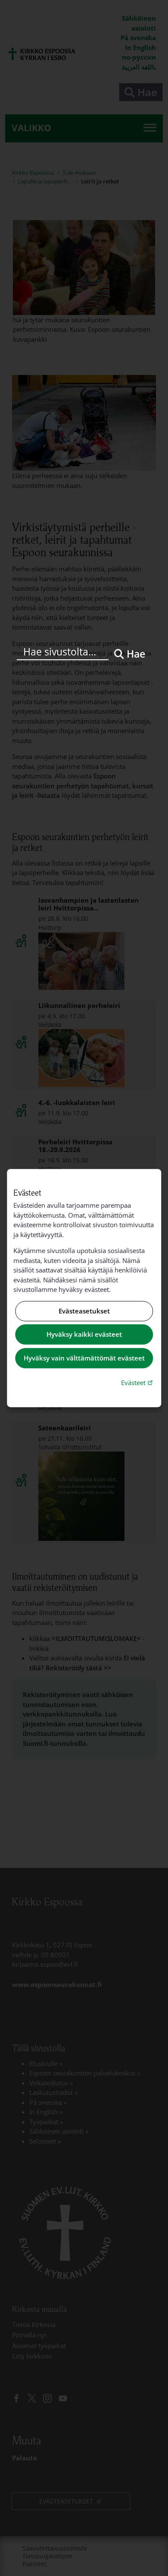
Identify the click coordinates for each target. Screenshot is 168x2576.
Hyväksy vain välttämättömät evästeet (84, 1358)
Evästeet (138, 1382)
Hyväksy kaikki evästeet (84, 1335)
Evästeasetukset (84, 1311)
